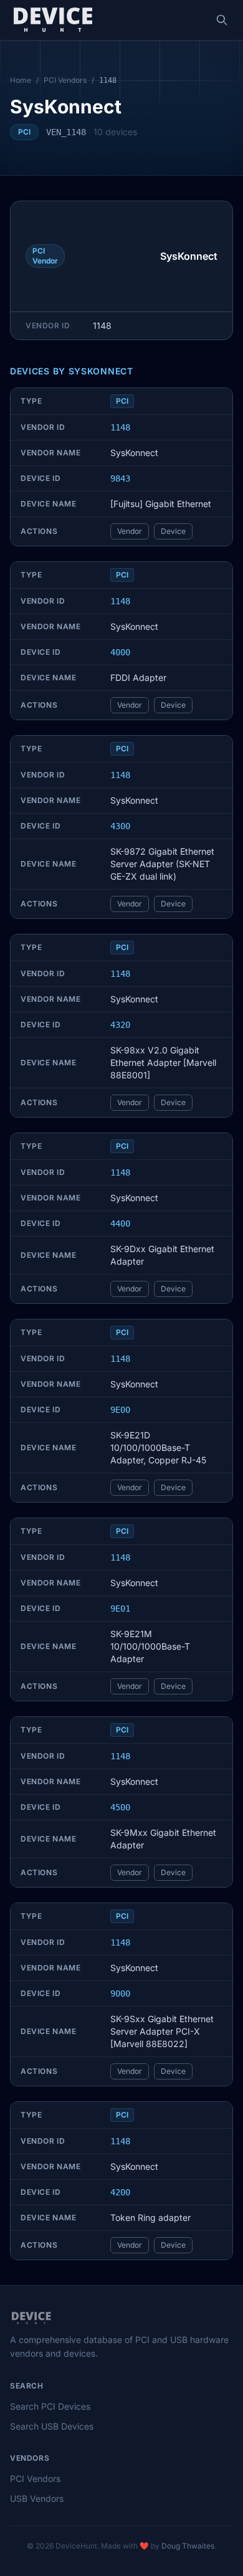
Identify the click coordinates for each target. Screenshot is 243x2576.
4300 (120, 826)
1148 (120, 427)
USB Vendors (37, 2498)
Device (173, 531)
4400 (120, 1224)
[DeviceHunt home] (53, 20)
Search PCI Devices (50, 2406)
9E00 (120, 1410)
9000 (120, 1994)
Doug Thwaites (188, 2546)
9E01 (120, 1609)
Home (21, 80)
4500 (120, 1807)
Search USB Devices (52, 2426)
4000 (120, 652)
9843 (120, 478)
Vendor (130, 531)
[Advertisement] (113, 256)
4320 (120, 1025)
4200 (120, 2192)
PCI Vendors (65, 80)
